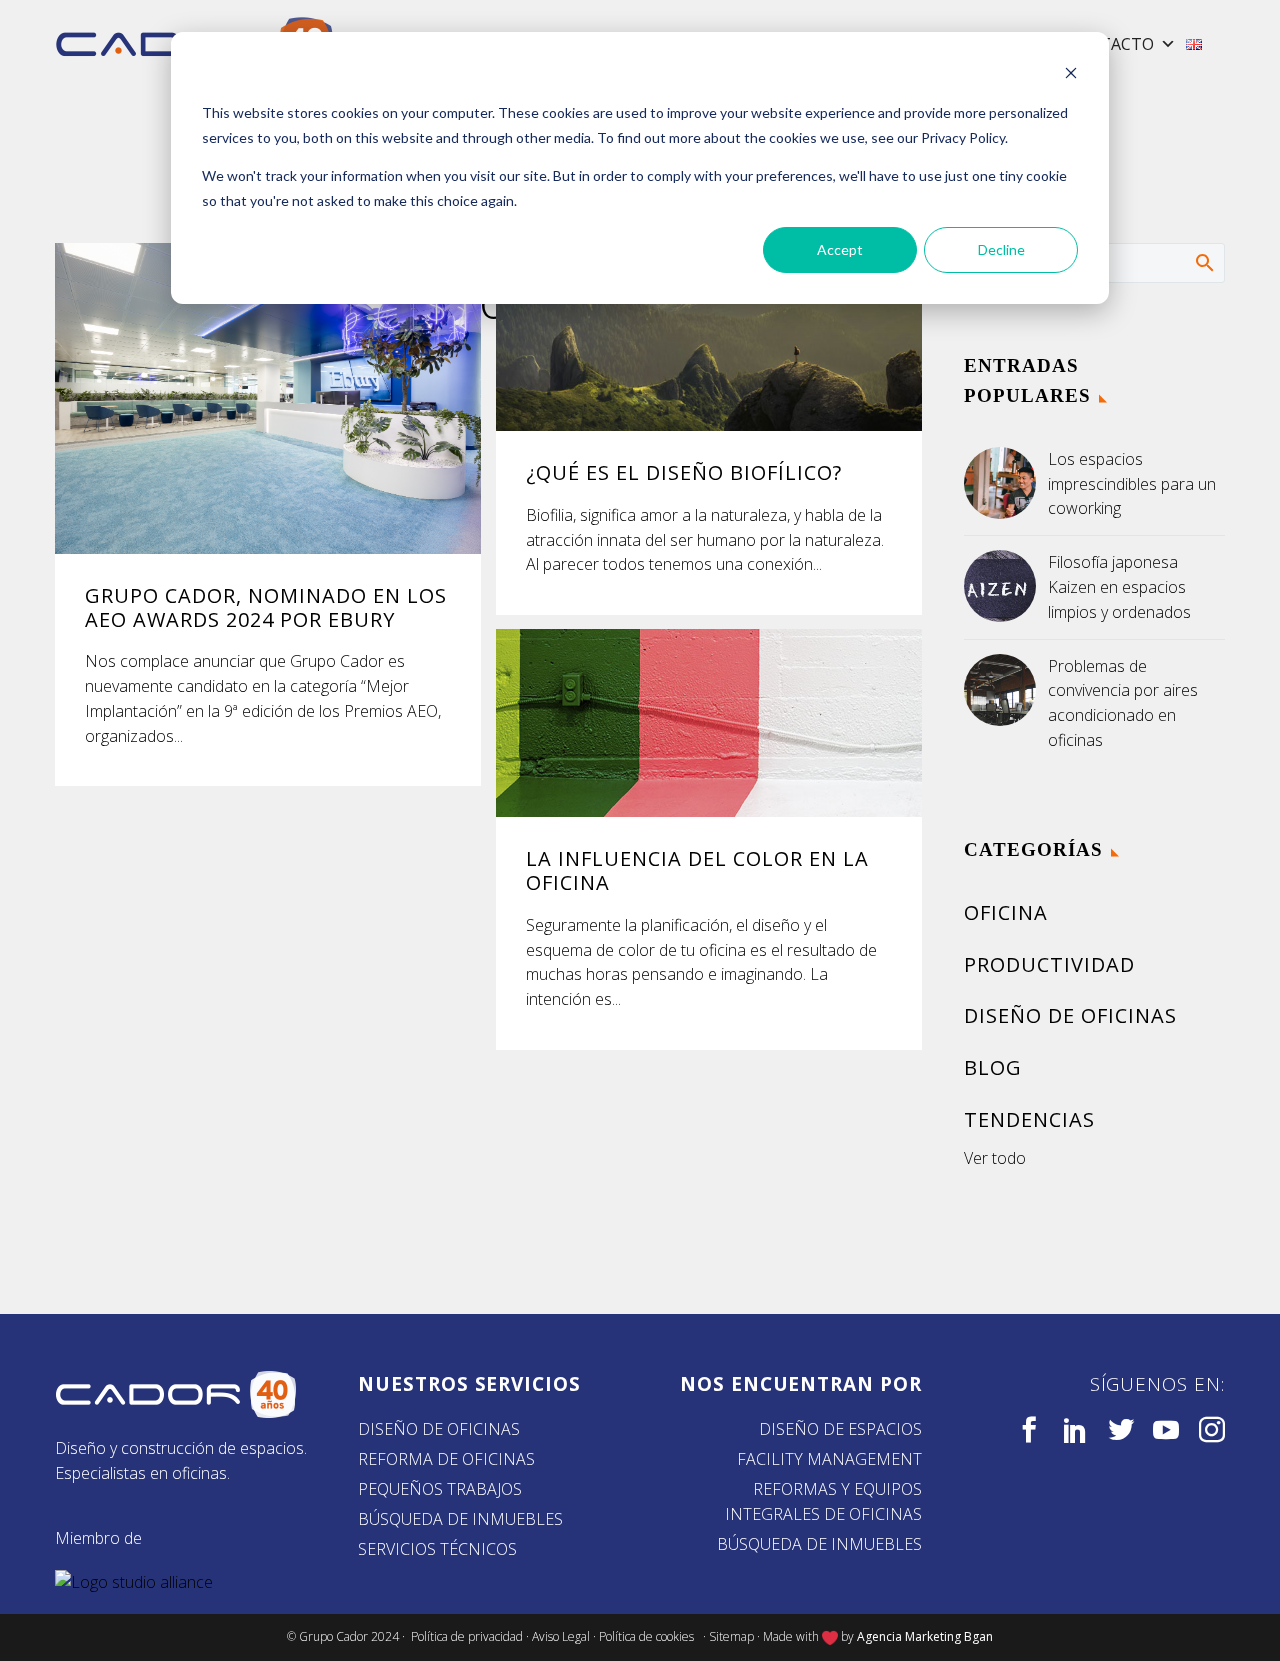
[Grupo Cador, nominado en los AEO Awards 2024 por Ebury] (268, 398)
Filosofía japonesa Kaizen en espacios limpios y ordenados (1119, 587)
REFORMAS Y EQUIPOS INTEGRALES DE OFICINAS (823, 1501)
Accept (840, 249)
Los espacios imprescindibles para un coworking (1132, 484)
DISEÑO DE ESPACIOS (840, 1429)
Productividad (1049, 964)
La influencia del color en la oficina (697, 870)
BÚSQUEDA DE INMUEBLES (460, 1519)
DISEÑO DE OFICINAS (439, 1429)
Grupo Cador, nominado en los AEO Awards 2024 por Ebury (266, 607)
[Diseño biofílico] (709, 337)
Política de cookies (649, 1636)
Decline (1001, 249)
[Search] (1203, 262)
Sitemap (731, 1636)
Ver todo (995, 1158)
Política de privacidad (467, 1636)
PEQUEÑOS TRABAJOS (440, 1489)
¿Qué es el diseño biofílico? (684, 472)
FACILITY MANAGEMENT (829, 1459)
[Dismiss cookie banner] (1071, 75)
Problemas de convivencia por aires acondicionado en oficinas (1123, 703)
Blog (993, 1067)
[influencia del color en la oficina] (709, 723)
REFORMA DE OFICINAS (446, 1459)
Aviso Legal (561, 1636)
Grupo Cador (335, 1636)
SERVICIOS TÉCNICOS (437, 1549)
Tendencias (1029, 1119)
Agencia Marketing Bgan (925, 1636)
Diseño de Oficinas (1070, 1015)
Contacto (1109, 44)
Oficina (1006, 912)
